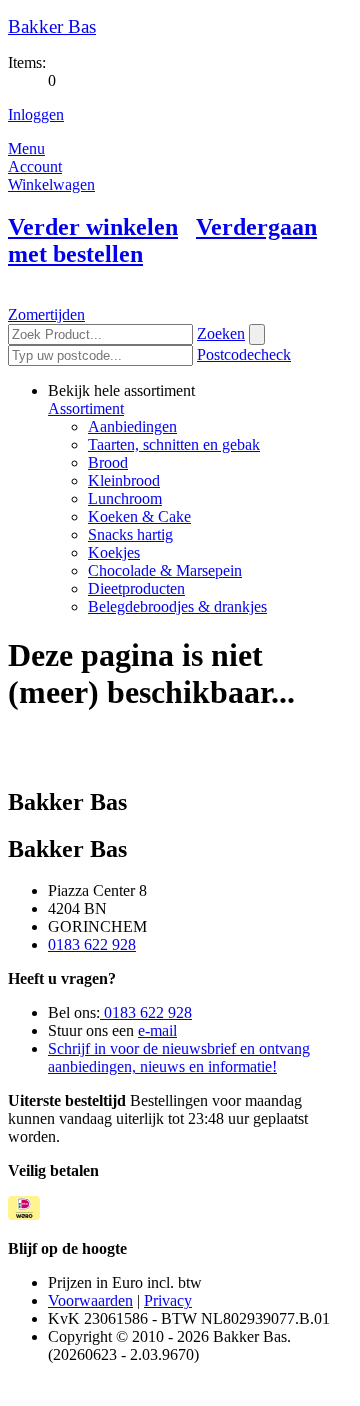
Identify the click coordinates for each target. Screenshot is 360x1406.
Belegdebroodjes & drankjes (177, 606)
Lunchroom (125, 498)
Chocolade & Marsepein (165, 570)
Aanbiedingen (132, 426)
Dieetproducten (136, 588)
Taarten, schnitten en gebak (174, 444)
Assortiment (86, 408)
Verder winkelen (93, 227)
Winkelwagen (51, 184)
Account (35, 166)
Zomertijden (46, 314)
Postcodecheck (244, 354)
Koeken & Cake (139, 516)
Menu (26, 148)
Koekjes (114, 552)
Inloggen (36, 114)
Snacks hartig (130, 534)
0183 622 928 (92, 944)
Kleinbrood (124, 480)
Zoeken (221, 333)
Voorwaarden (90, 1300)
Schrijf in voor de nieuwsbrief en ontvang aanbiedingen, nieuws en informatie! (179, 1057)
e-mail (157, 1030)
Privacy (168, 1300)
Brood (108, 462)
